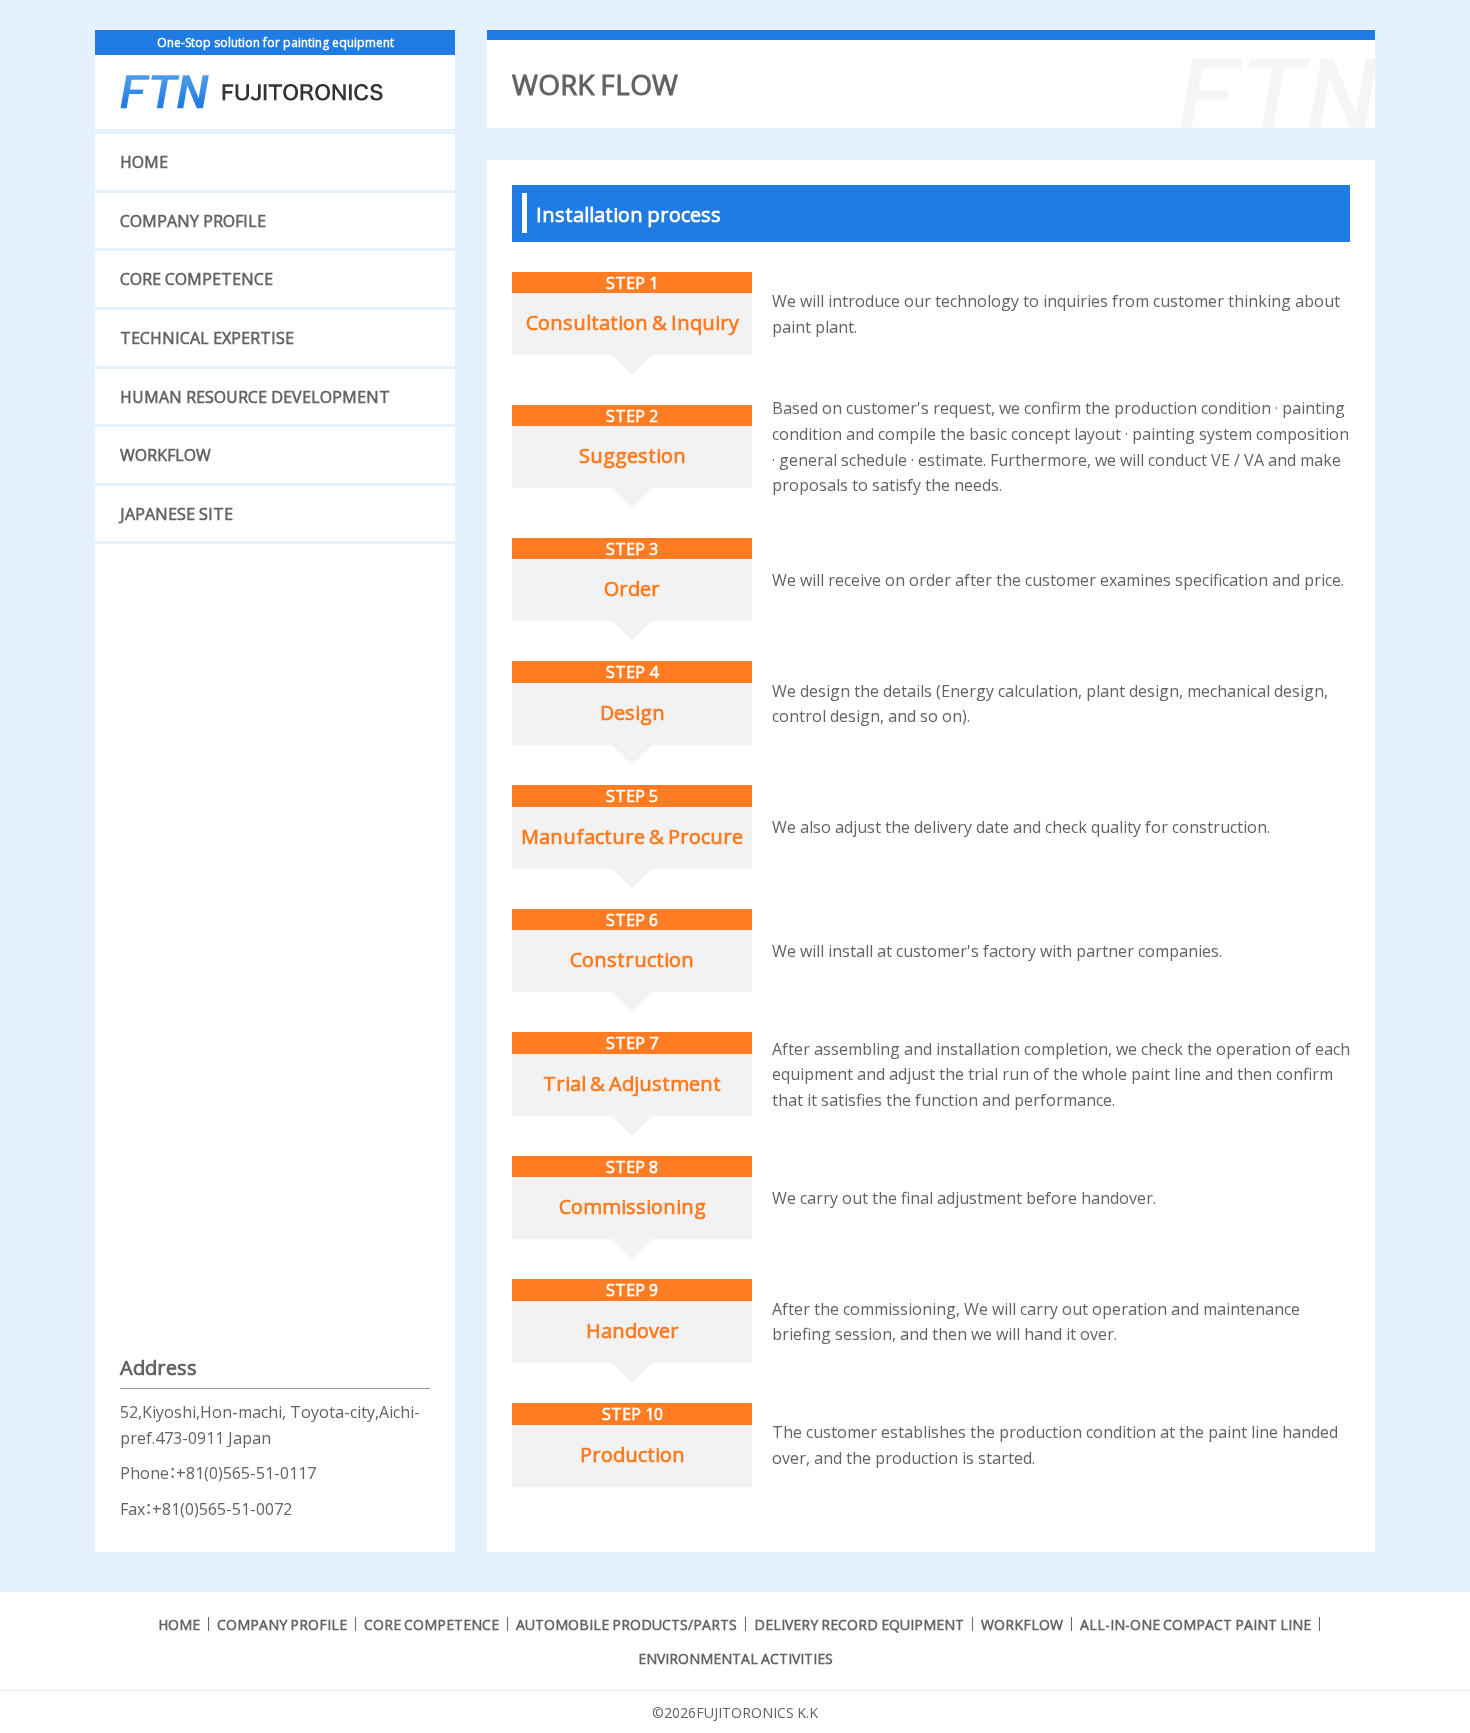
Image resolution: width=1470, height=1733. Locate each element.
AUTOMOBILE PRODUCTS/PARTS (626, 1624)
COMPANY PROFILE (193, 220)
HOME (144, 161)
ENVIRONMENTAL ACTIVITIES (735, 1658)
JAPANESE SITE (176, 513)
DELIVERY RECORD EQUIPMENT (859, 1624)
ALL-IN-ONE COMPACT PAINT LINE (1195, 1624)
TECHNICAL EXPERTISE (207, 337)
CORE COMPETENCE (196, 278)
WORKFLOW (165, 454)
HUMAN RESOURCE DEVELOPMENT (255, 396)
